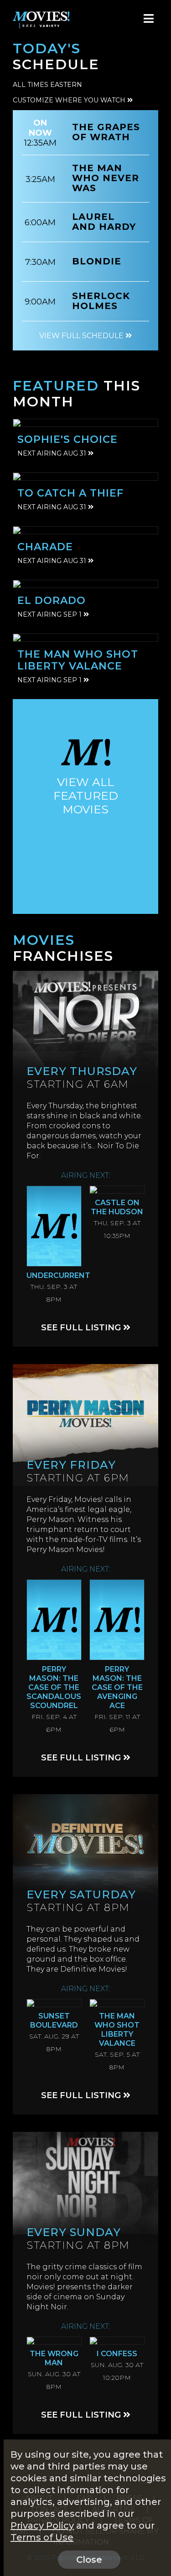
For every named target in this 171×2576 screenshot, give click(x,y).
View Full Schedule (82, 336)
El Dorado (52, 601)
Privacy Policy (42, 2525)
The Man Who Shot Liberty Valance (78, 660)
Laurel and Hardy (104, 222)
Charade (45, 547)
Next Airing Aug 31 (53, 453)
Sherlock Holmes (101, 301)
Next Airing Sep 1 (50, 614)
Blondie (97, 261)
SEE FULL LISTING (82, 1328)
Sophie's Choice (67, 439)
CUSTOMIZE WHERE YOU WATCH (70, 100)
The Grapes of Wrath (106, 132)
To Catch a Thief (70, 493)
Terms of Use (42, 2537)
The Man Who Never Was (106, 178)
